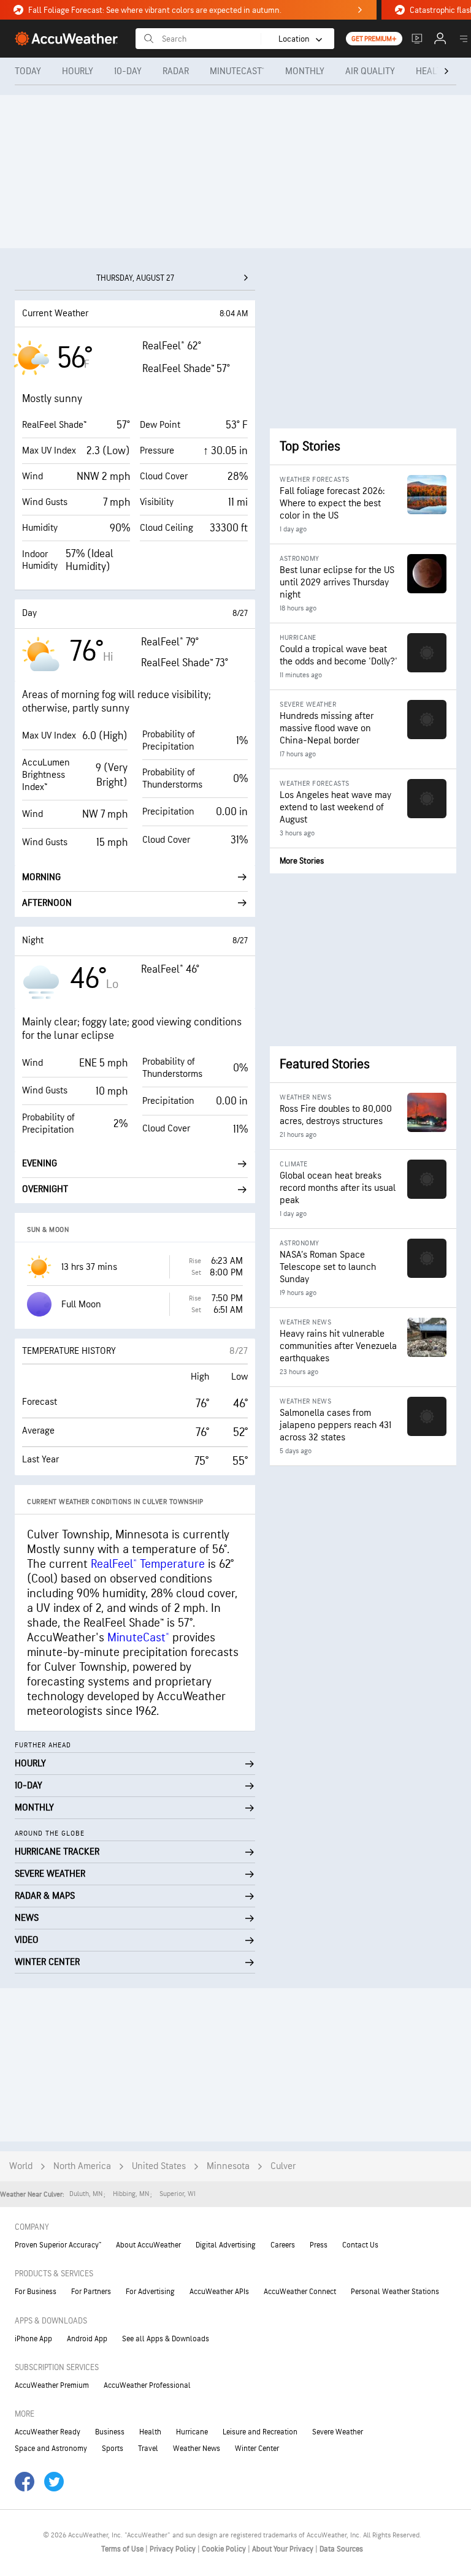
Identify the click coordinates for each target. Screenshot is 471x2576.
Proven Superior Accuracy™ (58, 2245)
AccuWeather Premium (52, 2385)
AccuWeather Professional (147, 2385)
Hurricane (192, 2432)
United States (159, 2166)
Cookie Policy (225, 2549)
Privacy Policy (174, 2549)
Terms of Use (123, 2549)
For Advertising (150, 2292)
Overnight (45, 1189)
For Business (36, 2292)
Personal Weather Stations (395, 2292)
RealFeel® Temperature (148, 1564)
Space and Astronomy (51, 2449)
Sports (113, 2449)
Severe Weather (338, 2432)
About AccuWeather (148, 2245)
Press (319, 2245)
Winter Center (257, 2449)
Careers (283, 2245)
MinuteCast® (138, 1638)
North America (82, 2166)
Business (110, 2432)
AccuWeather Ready (48, 2432)
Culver (283, 2166)
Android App (87, 2339)
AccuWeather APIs (219, 2292)
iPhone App (33, 2339)
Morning (41, 877)
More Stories (302, 861)
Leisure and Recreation (260, 2432)
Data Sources (341, 2549)
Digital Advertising (226, 2245)
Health (150, 2432)
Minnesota (228, 2166)
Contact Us (360, 2245)
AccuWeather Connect (300, 2292)
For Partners (91, 2292)
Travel (148, 2449)
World (21, 2166)
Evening (40, 1164)
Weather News (197, 2449)
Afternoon (47, 903)
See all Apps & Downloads (166, 2339)
